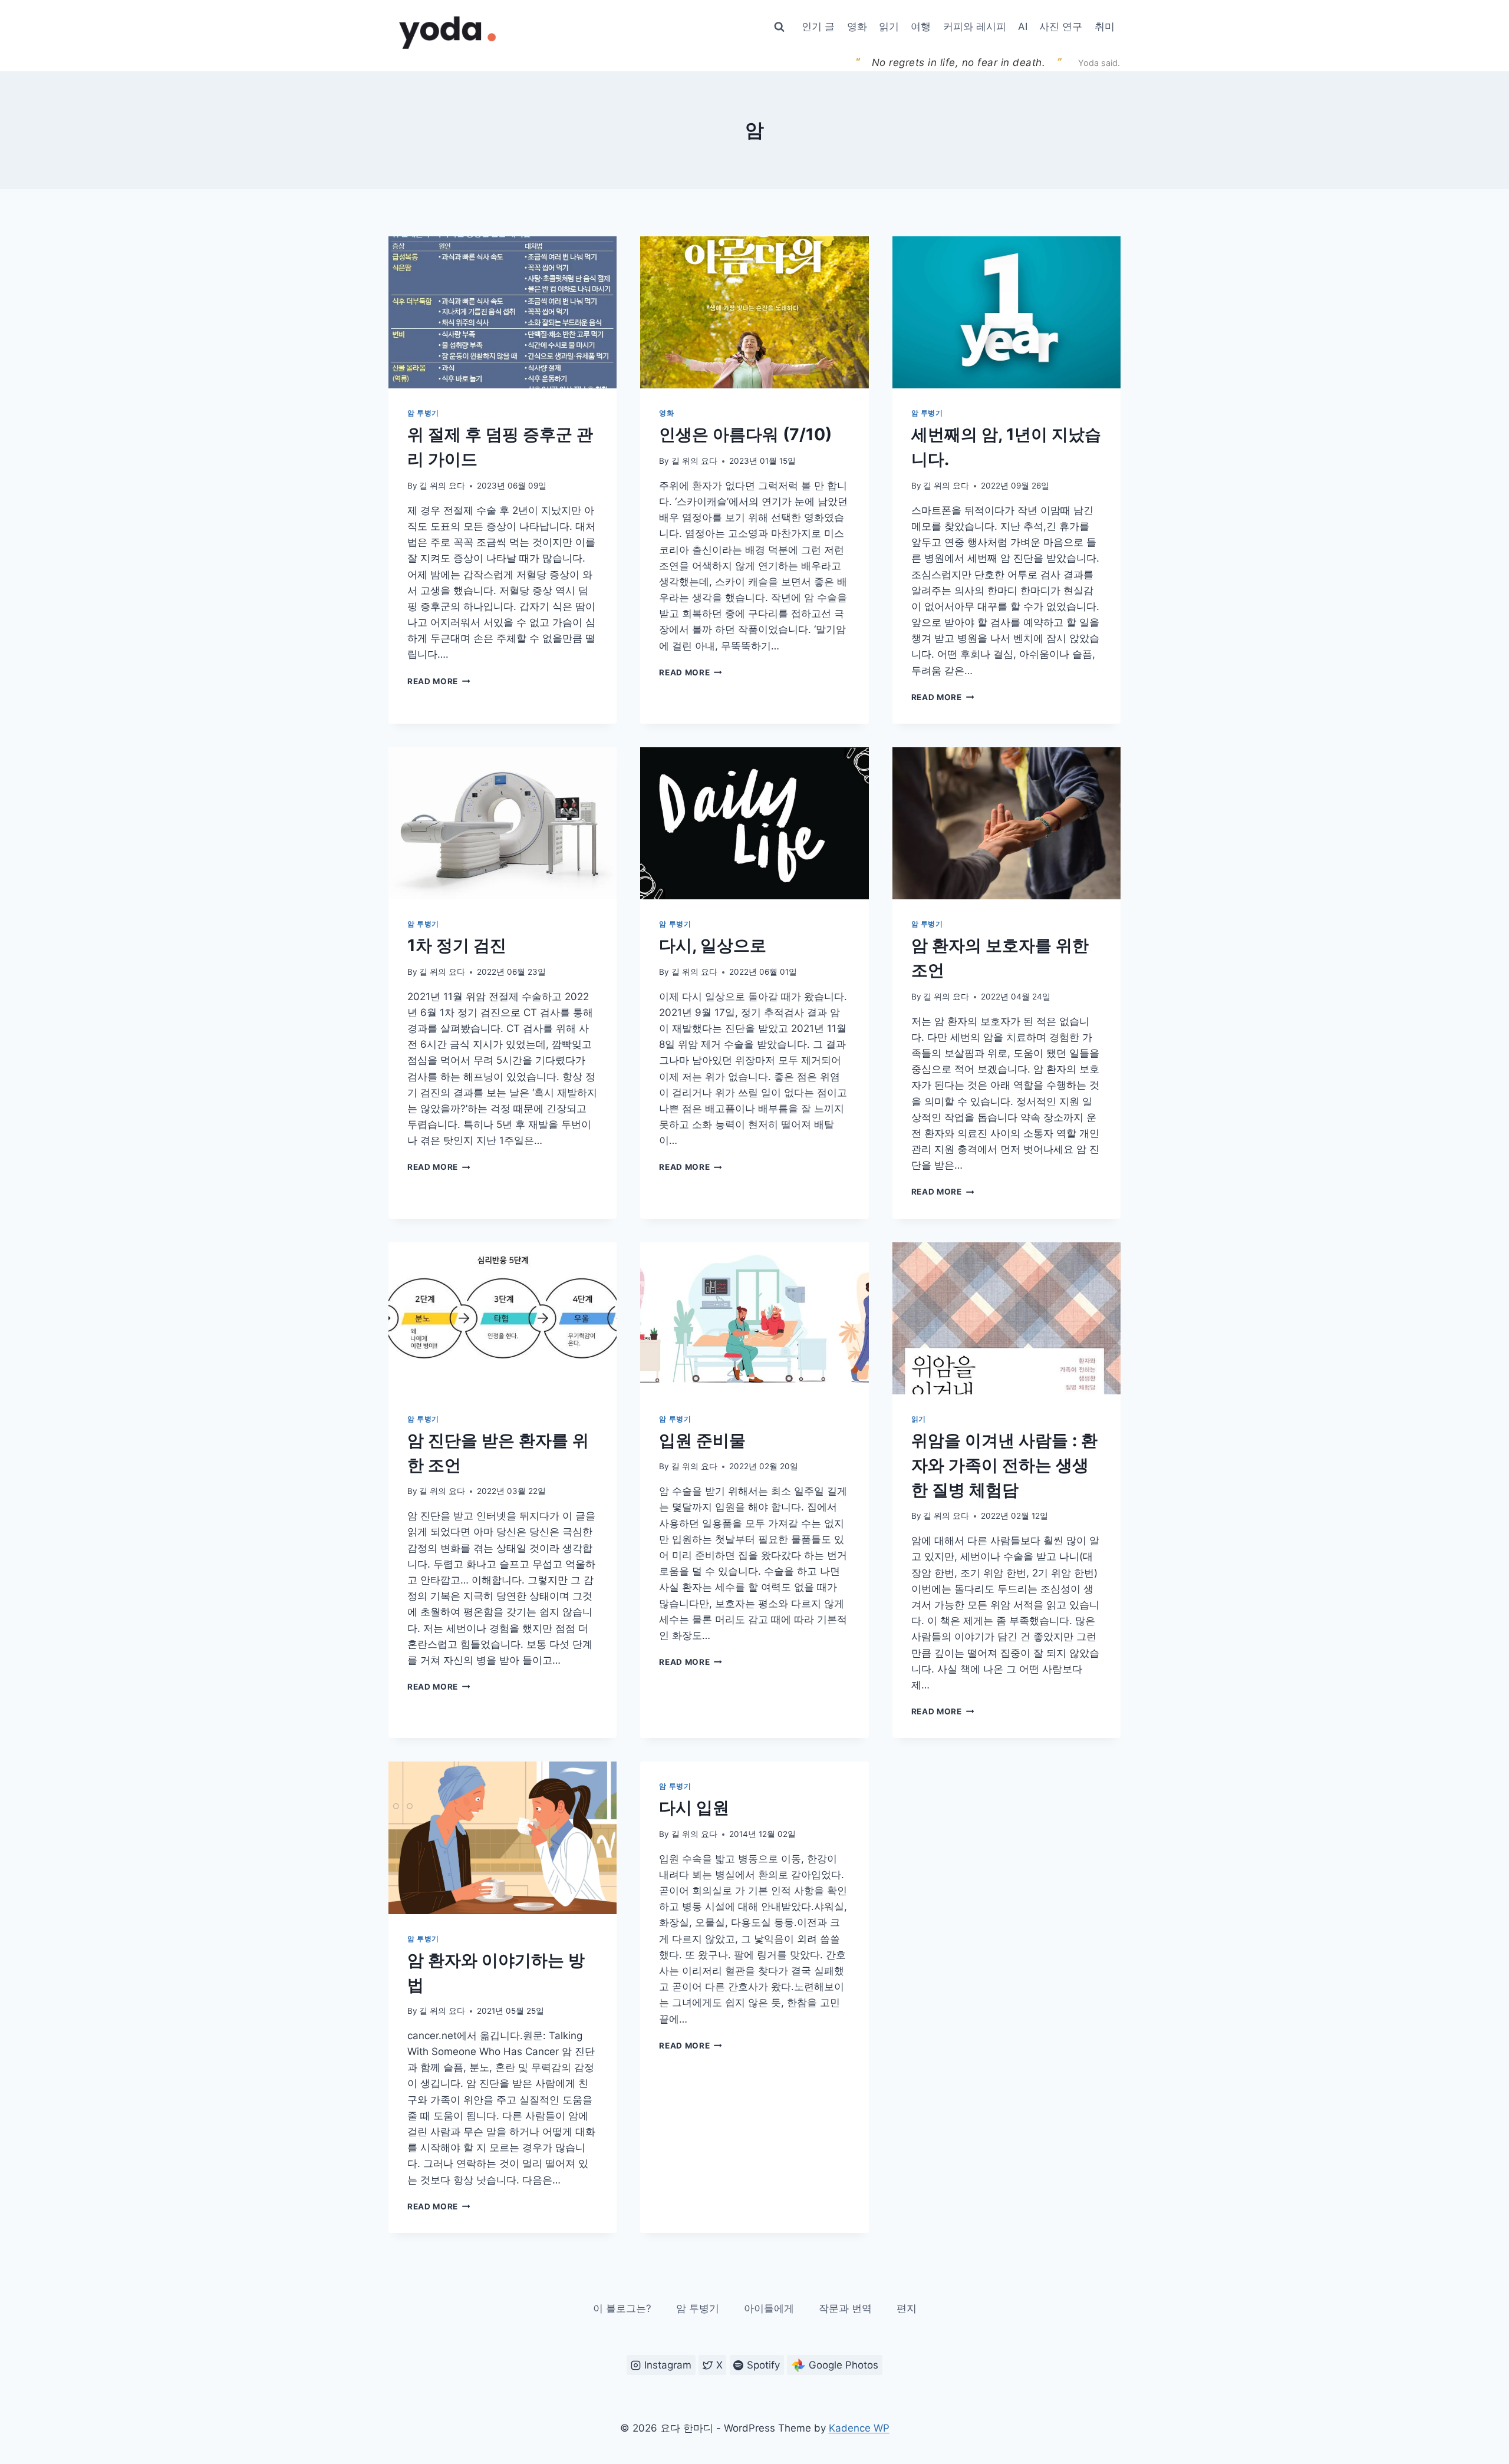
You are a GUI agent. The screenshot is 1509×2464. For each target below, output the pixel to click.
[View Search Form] (779, 27)
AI (1023, 27)
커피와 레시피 (975, 27)
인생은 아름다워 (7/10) (745, 434)
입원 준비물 (702, 1440)
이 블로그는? (622, 2308)
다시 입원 (694, 1807)
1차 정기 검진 (457, 945)
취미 (1105, 27)
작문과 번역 (845, 2308)
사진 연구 (1061, 27)
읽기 (889, 27)
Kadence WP (859, 2428)
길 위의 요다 (442, 486)
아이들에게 (769, 2308)
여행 (921, 27)
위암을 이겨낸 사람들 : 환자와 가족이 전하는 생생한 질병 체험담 (1004, 1465)
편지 (907, 2308)
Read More (437, 681)
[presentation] (503, 312)
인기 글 (818, 27)
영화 (857, 27)
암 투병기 (423, 413)
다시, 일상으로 (713, 945)
